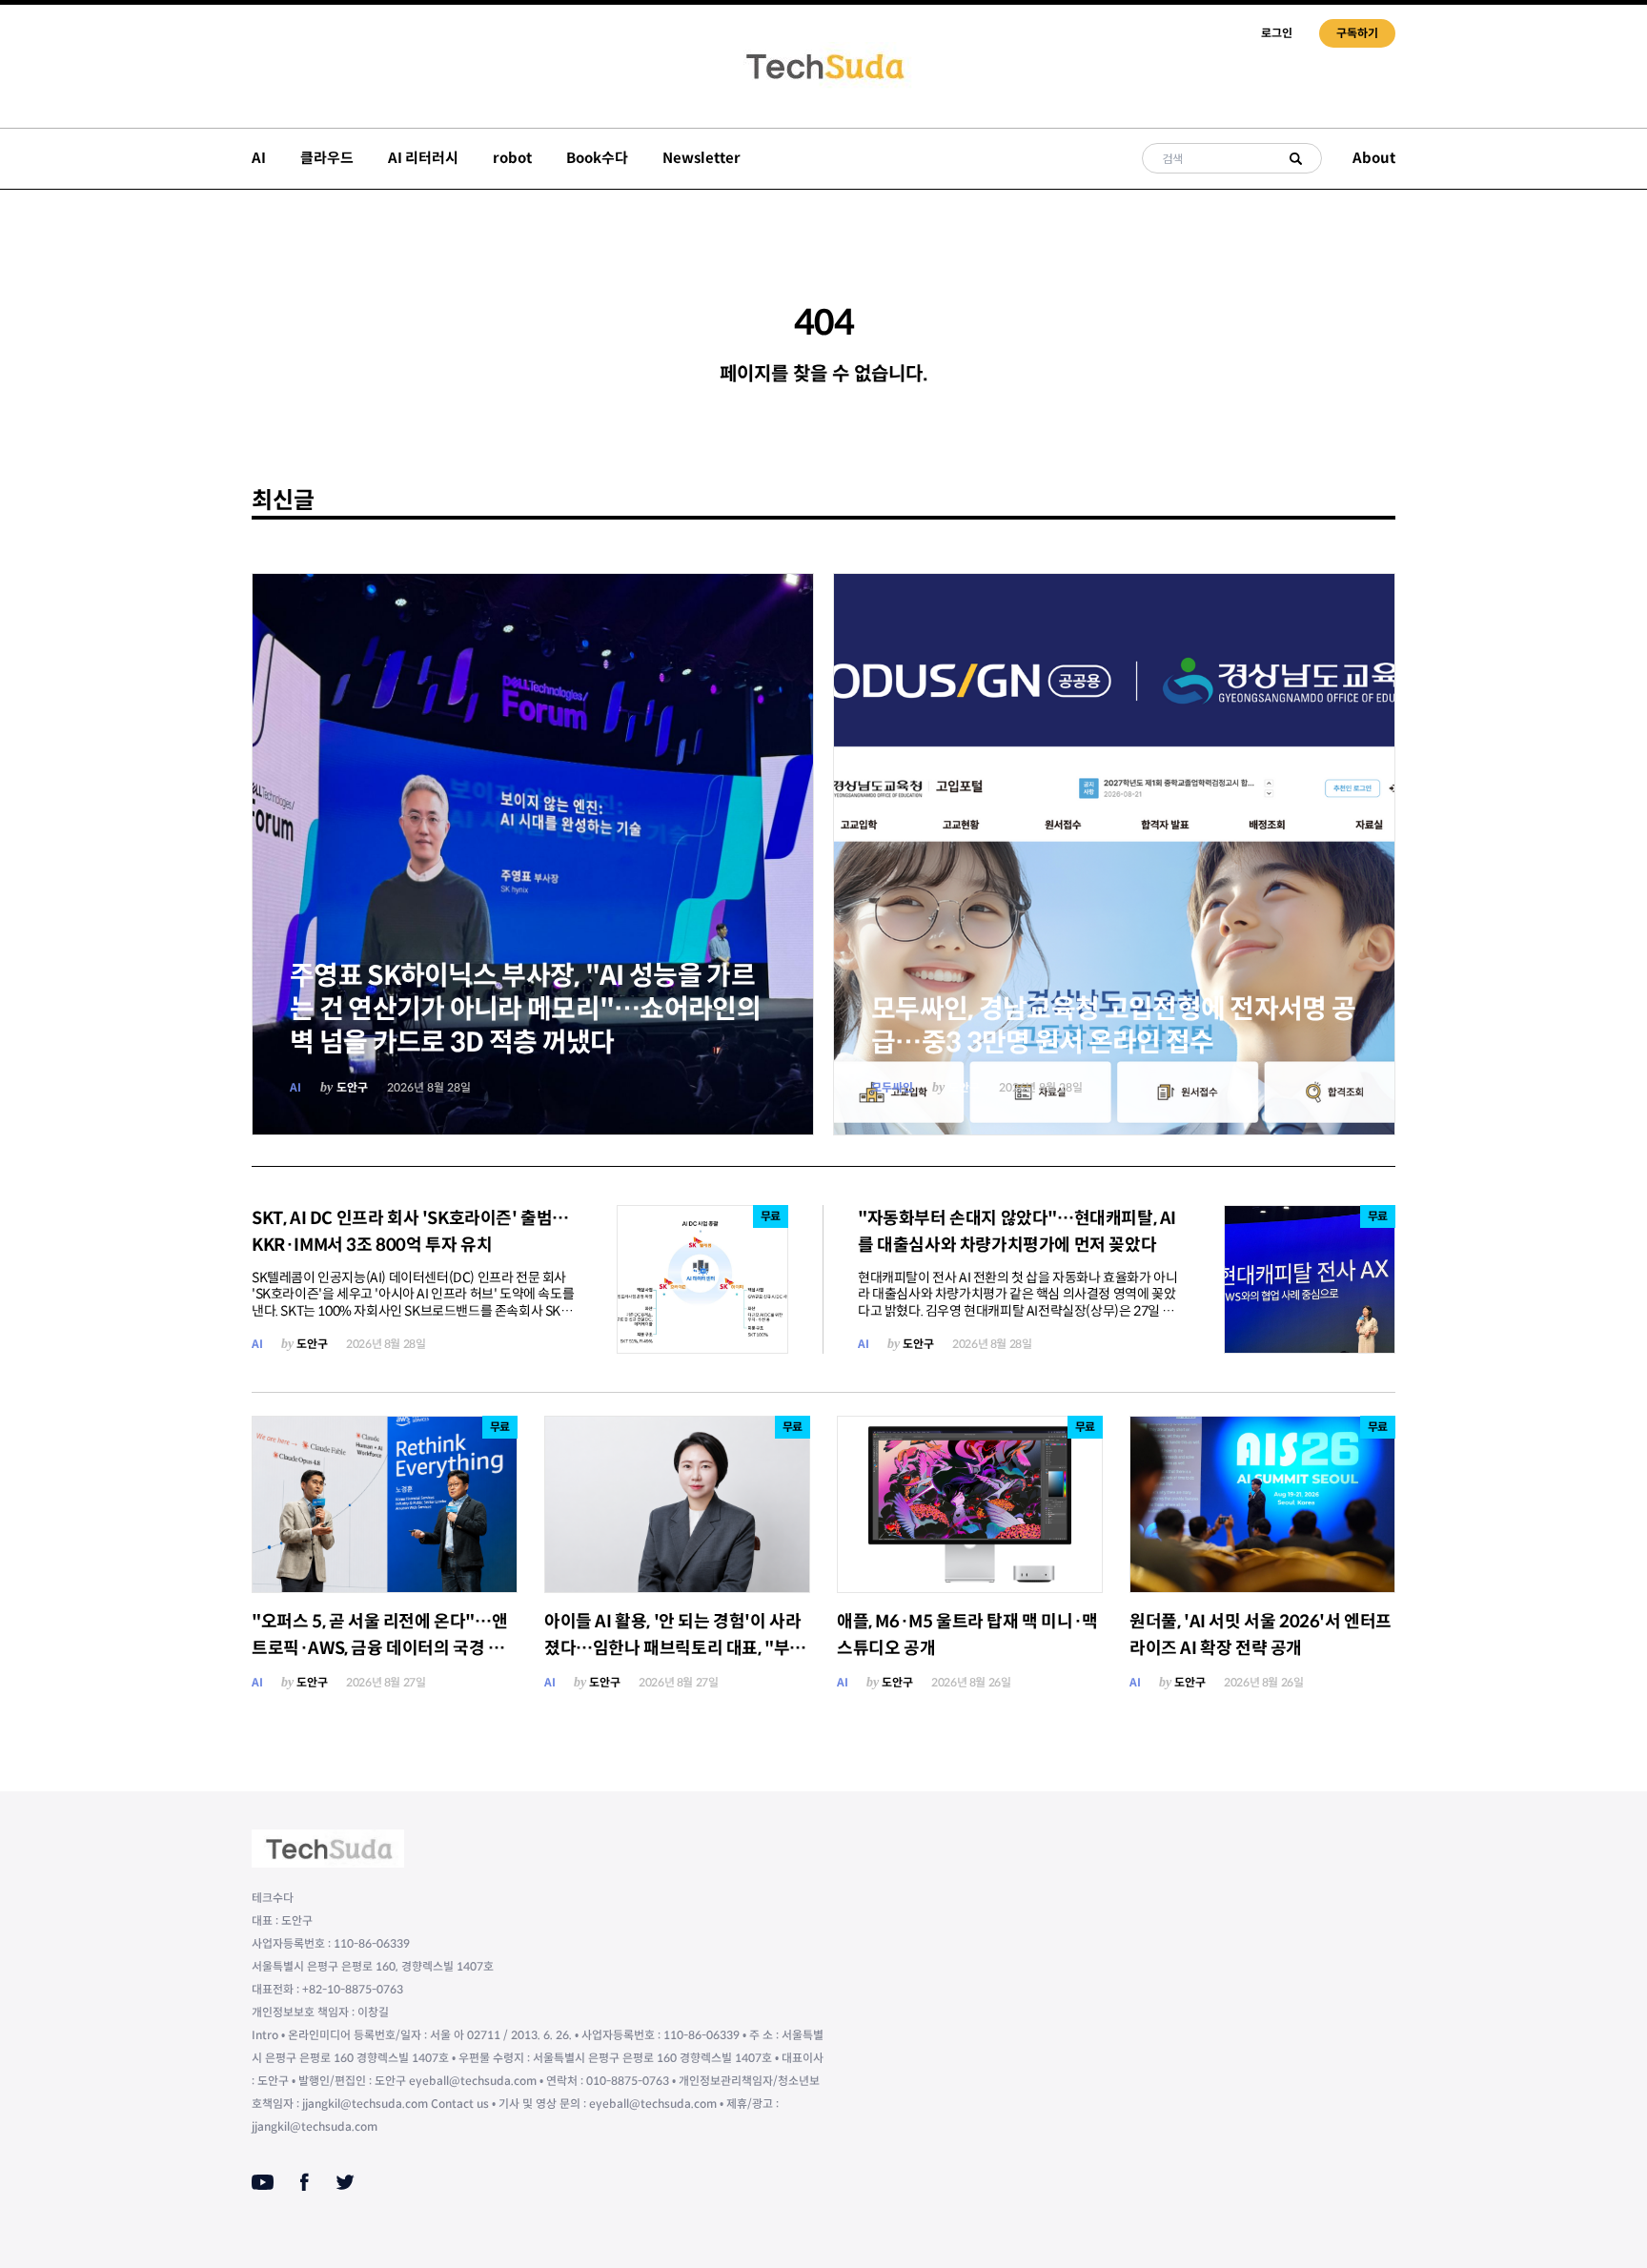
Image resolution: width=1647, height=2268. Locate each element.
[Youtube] (263, 2182)
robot (512, 158)
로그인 (1277, 33)
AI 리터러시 (423, 158)
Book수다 (597, 158)
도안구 (352, 1087)
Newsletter (701, 158)
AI (259, 158)
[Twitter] (345, 2182)
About (1374, 158)
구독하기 (1357, 33)
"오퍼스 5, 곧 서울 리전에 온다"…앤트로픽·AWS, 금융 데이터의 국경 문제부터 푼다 (379, 1648)
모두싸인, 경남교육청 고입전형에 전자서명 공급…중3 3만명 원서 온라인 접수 (1113, 1026)
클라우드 (327, 158)
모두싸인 (892, 1087)
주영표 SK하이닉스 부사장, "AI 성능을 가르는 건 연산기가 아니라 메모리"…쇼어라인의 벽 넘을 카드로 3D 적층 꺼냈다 (525, 1009)
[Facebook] (305, 2182)
